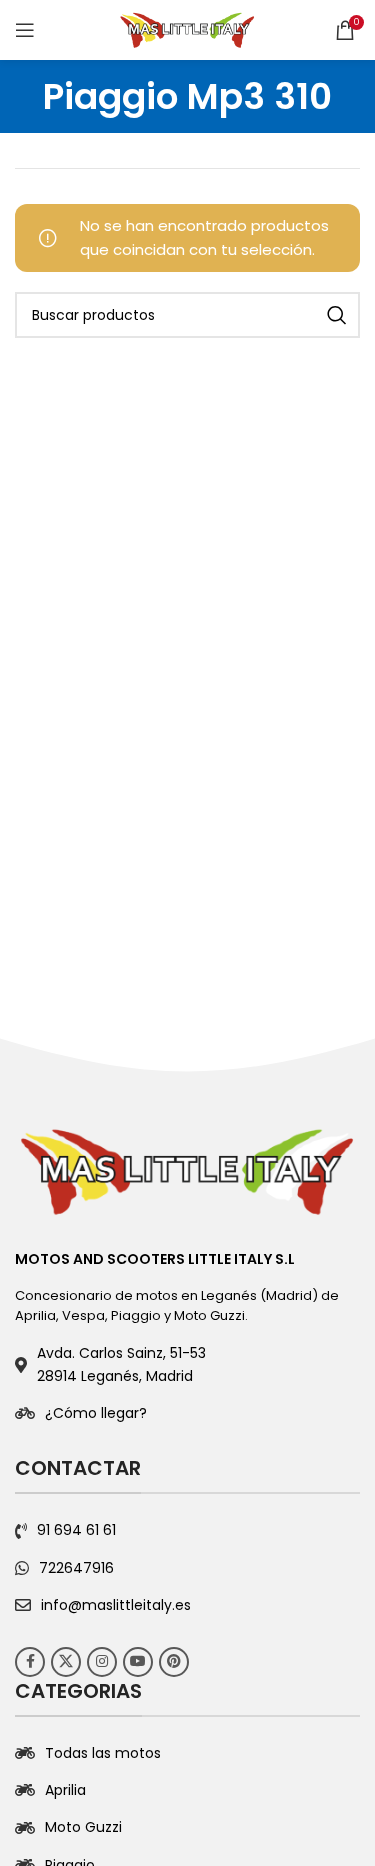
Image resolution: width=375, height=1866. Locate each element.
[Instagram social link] (102, 1662)
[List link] (187, 1413)
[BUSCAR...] (337, 315)
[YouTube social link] (138, 1662)
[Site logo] (188, 28)
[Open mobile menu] (25, 30)
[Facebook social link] (30, 1662)
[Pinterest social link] (174, 1662)
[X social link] (66, 1662)
